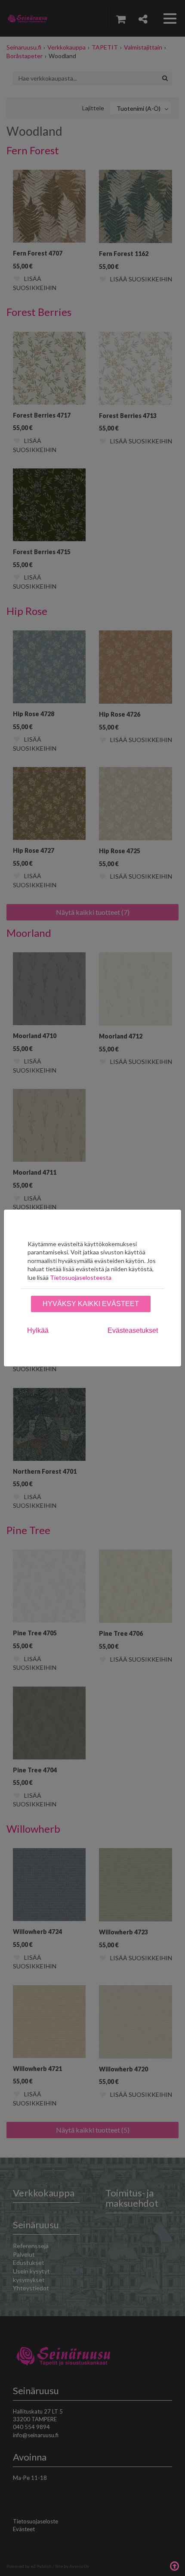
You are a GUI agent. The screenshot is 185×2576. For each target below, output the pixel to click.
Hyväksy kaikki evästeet (91, 1304)
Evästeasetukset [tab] (133, 1330)
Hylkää (38, 1330)
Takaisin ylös (174, 2565)
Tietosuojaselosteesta (81, 1277)
